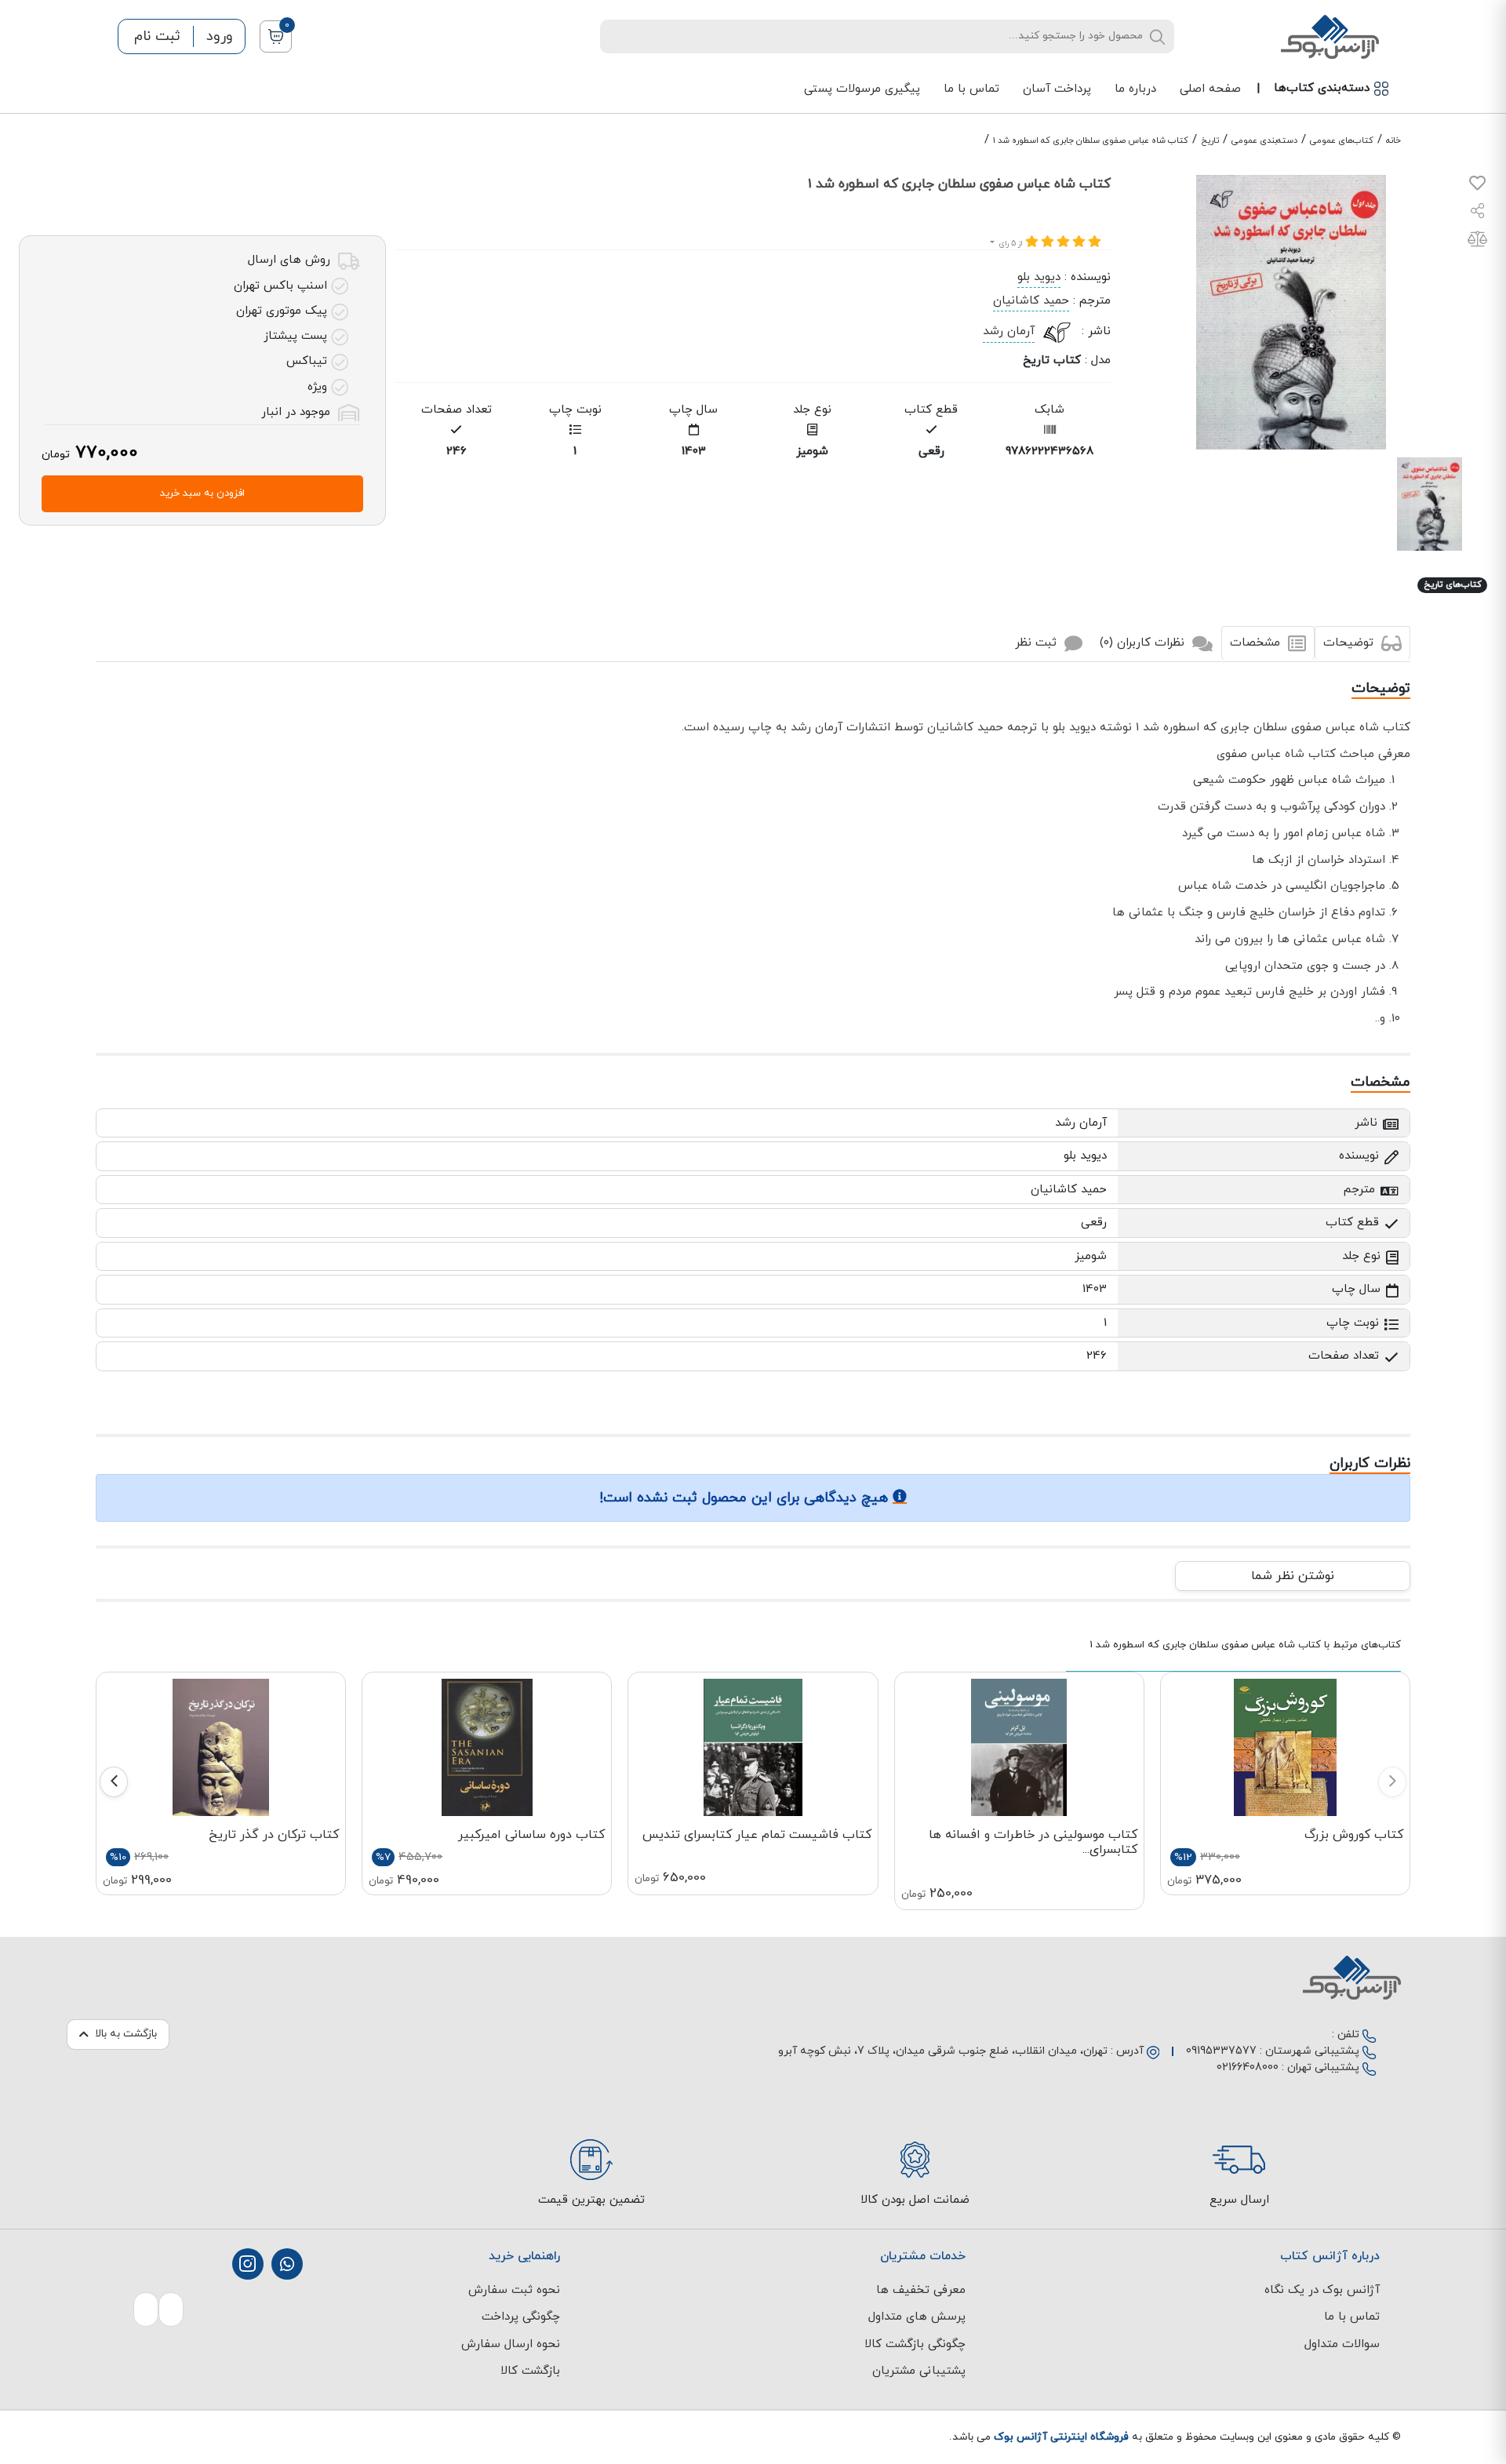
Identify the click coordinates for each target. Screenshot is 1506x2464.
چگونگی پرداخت (521, 2317)
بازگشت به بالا (126, 2034)
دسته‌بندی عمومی (1264, 140)
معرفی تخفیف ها (921, 2290)
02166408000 (1248, 2067)
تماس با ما (971, 89)
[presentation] (1392, 1782)
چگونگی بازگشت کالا (915, 2344)
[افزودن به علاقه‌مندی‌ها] (1477, 186)
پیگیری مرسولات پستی (862, 89)
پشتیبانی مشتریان (919, 2371)
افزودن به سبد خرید (202, 493)
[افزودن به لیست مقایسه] (1477, 242)
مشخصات (1257, 643)
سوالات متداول (1342, 2344)
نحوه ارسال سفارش (511, 2344)
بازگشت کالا (530, 2371)
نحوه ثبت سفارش (514, 2290)
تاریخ (1210, 140)
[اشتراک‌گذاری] (1478, 213)
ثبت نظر (1038, 643)
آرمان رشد (1009, 331)
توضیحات (1350, 643)
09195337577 (1221, 2051)
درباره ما (1135, 89)
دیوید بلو (1039, 277)
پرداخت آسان (1057, 89)
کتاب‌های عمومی (1342, 140)
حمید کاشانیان (1031, 301)
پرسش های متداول (917, 2317)
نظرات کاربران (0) (1144, 643)
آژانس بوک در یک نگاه (1322, 2290)
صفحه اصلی (1210, 89)
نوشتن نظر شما (1293, 1576)
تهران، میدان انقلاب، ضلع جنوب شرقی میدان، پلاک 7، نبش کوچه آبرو (943, 2051)
